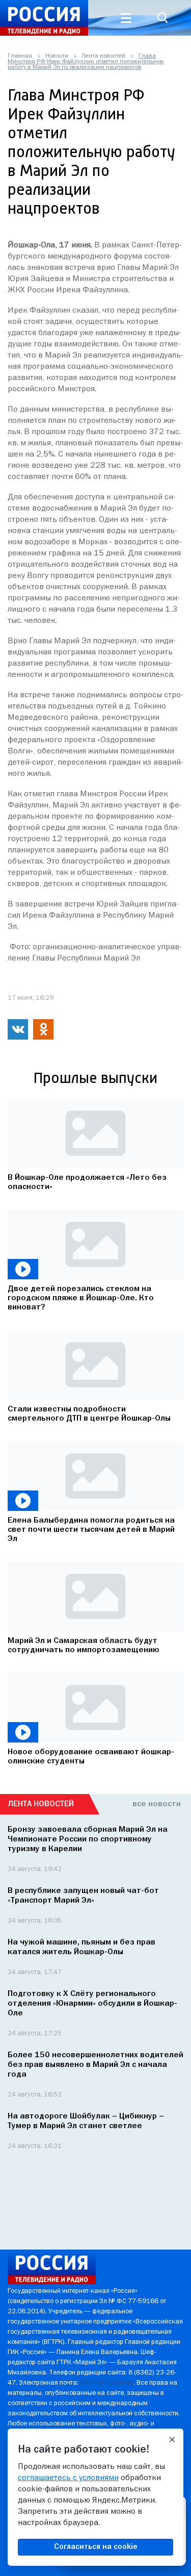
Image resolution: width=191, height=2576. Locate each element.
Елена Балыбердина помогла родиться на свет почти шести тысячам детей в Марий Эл (91, 1530)
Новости (57, 56)
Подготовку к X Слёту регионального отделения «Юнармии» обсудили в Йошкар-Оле (92, 2004)
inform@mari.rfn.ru (107, 2383)
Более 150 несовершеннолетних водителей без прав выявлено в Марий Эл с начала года (95, 2065)
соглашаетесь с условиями (68, 2478)
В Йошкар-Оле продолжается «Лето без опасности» (87, 1182)
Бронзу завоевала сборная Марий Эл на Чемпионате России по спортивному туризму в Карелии (88, 1839)
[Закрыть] (172, 2440)
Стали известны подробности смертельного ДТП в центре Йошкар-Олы (89, 1414)
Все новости (157, 1804)
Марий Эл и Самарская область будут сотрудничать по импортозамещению (84, 1646)
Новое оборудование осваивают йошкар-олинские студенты (91, 1757)
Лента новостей (103, 56)
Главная (20, 56)
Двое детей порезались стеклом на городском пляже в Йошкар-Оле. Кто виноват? (81, 1298)
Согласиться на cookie (96, 2547)
